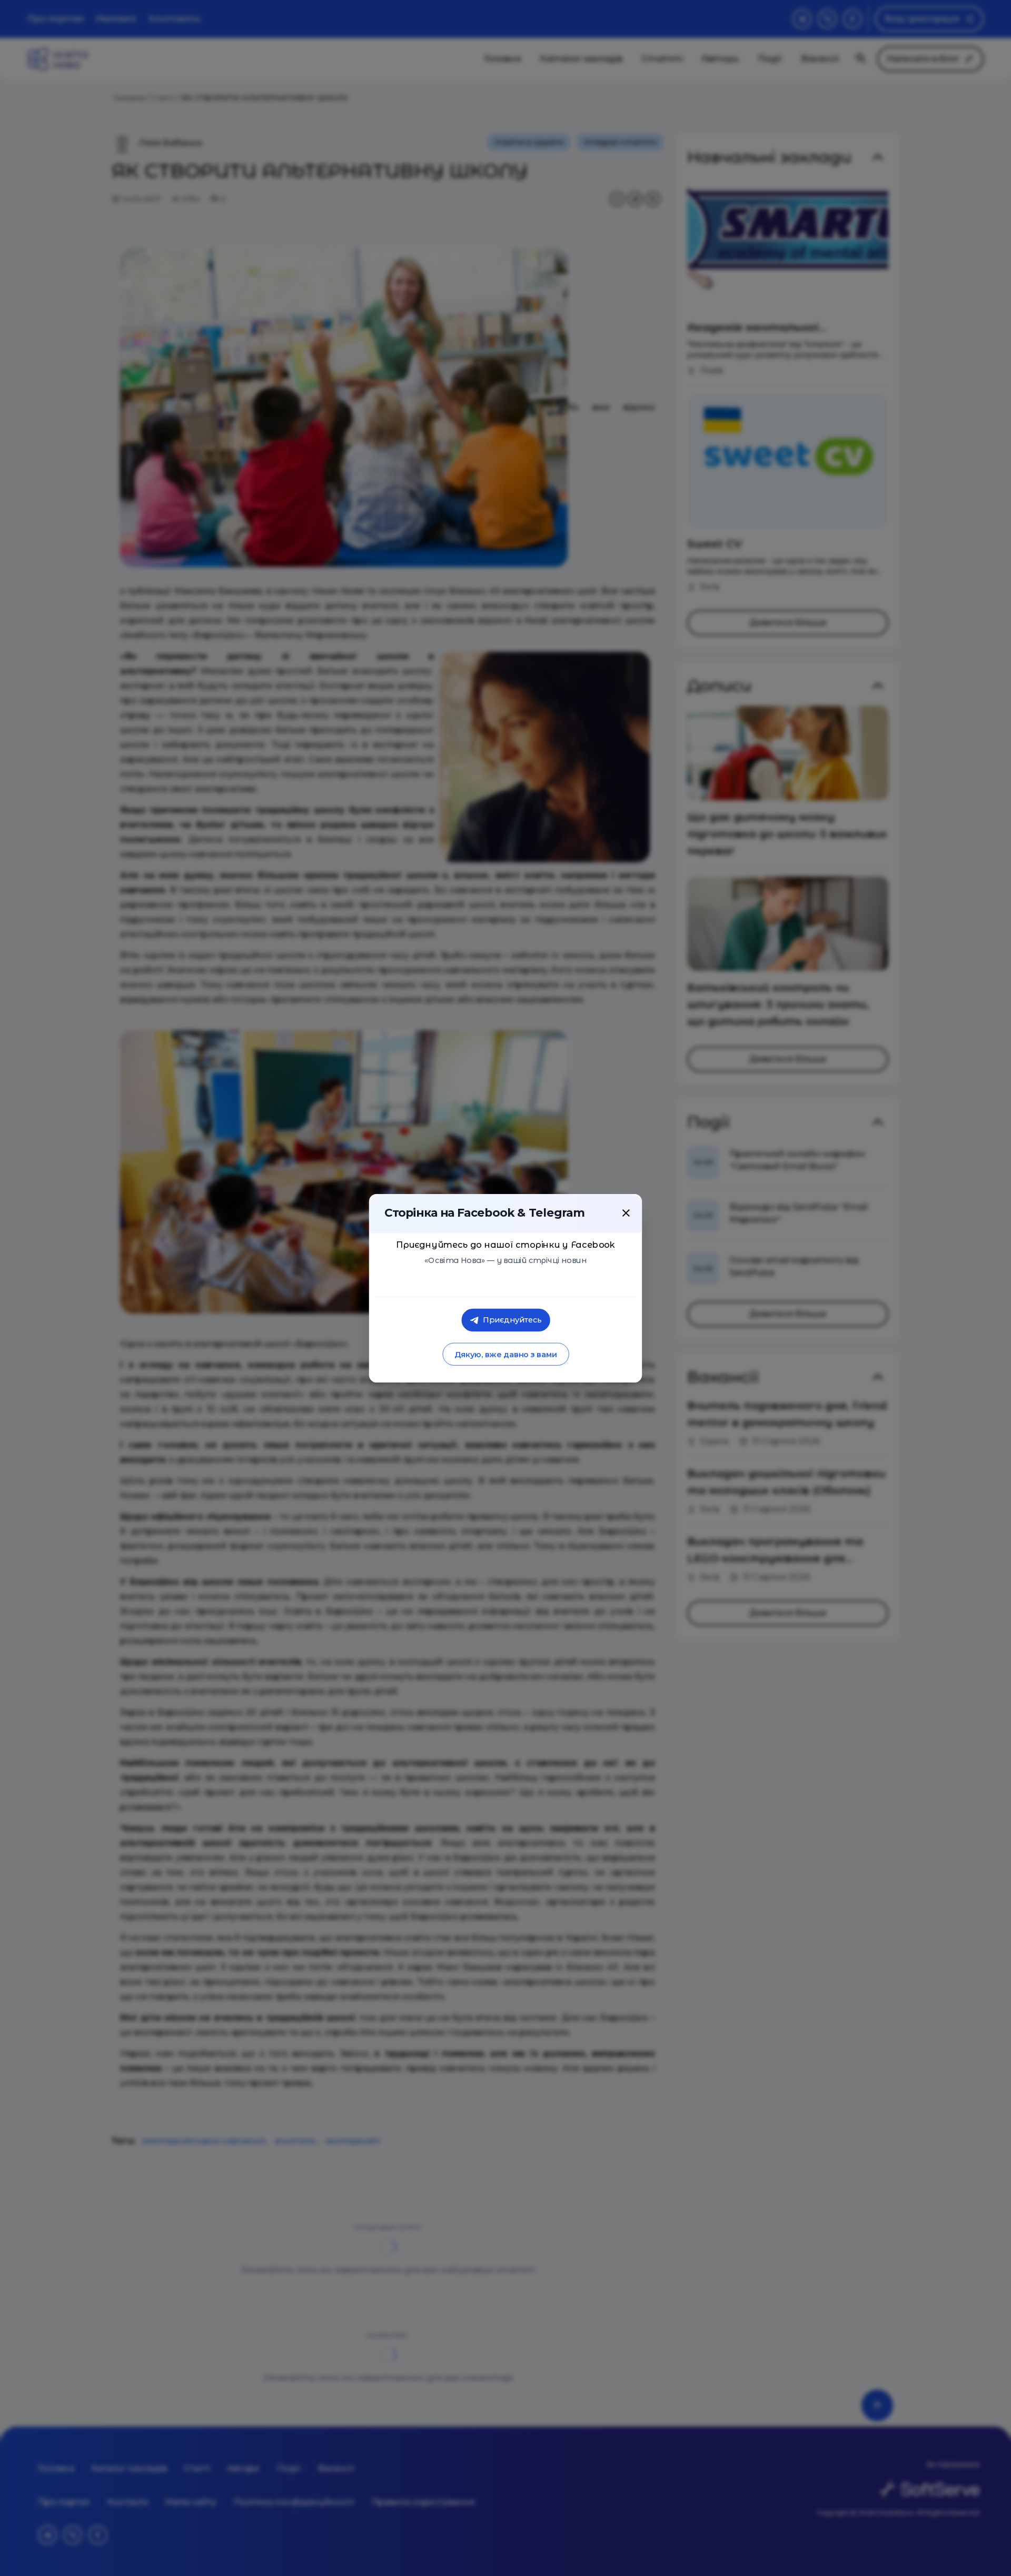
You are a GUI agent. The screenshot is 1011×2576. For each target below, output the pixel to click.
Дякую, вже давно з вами (505, 1354)
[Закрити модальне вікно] (626, 1212)
